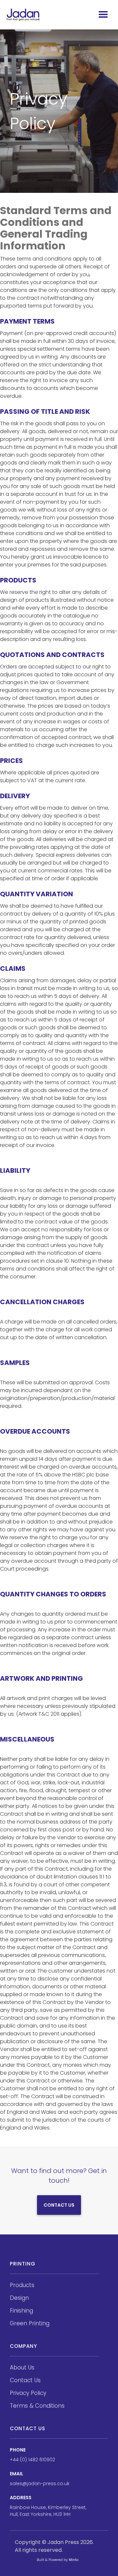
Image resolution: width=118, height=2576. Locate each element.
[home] (23, 15)
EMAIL (17, 2474)
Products (22, 2285)
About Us (22, 2367)
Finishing (21, 2311)
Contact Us (59, 2205)
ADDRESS (21, 2498)
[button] (103, 15)
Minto (74, 2560)
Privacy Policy (28, 2393)
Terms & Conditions (37, 2406)
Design (19, 2298)
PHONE (18, 2450)
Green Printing (30, 2323)
